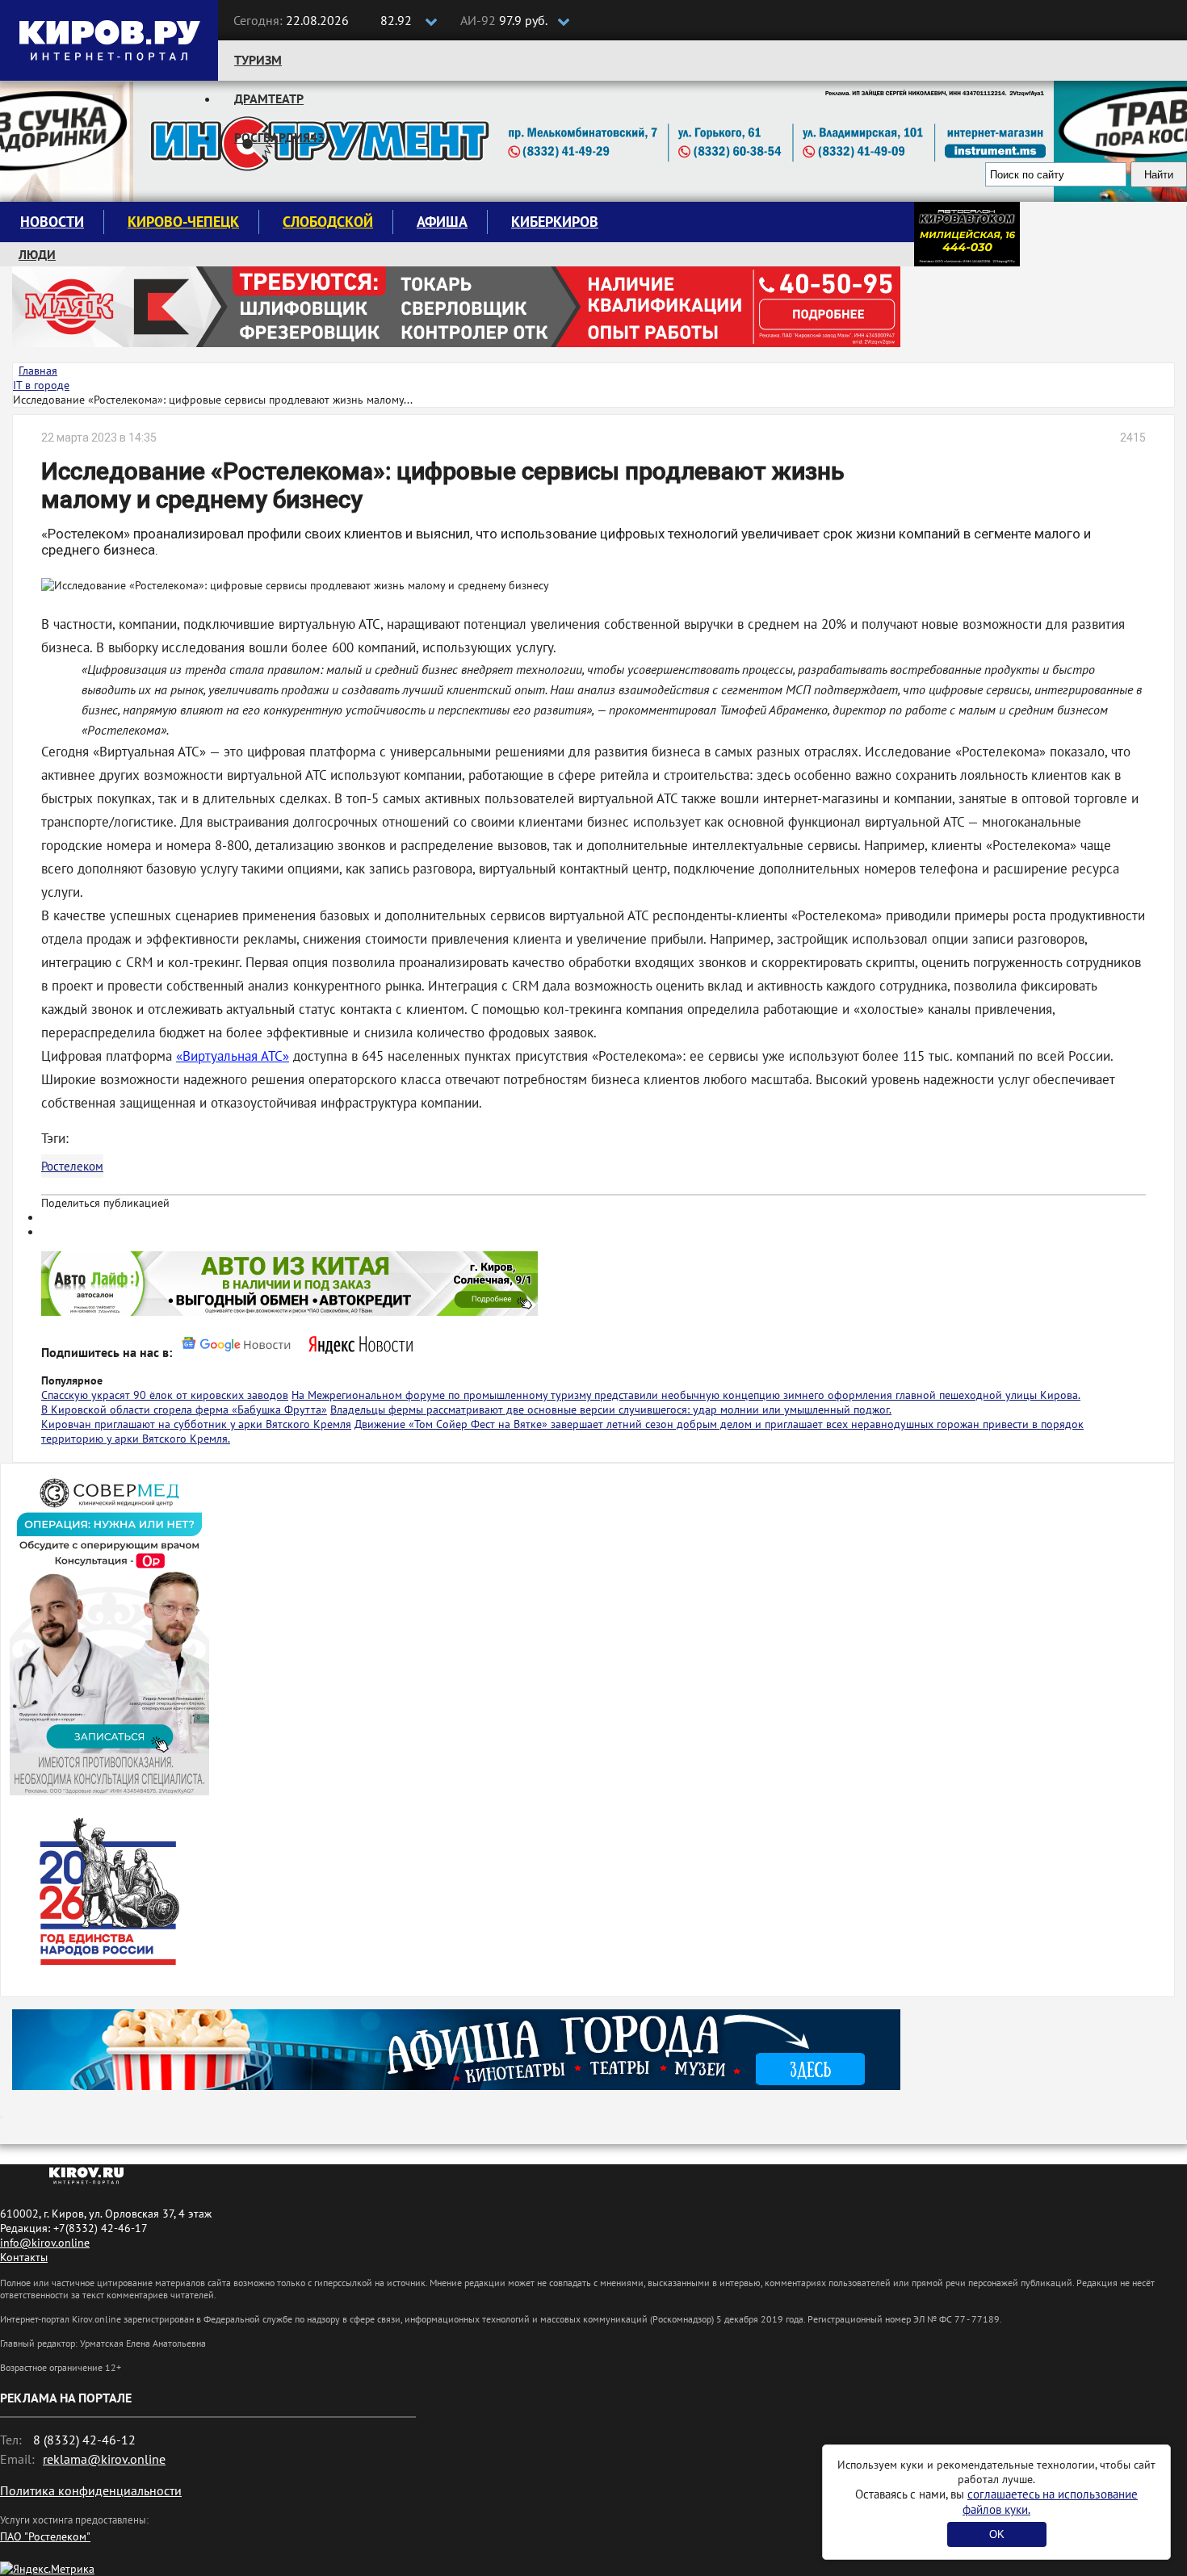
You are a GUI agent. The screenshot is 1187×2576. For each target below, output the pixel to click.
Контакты (24, 2257)
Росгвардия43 (279, 137)
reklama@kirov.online (104, 2459)
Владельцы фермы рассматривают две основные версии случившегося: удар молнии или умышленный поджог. (611, 1409)
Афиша (442, 222)
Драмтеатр (269, 98)
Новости (52, 222)
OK (997, 2534)
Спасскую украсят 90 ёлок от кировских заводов (165, 1395)
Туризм (258, 60)
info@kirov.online (45, 2243)
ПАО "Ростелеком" (45, 2536)
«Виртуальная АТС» (233, 1056)
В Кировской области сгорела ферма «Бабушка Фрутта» (184, 1409)
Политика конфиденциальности (91, 2490)
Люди (37, 254)
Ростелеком (72, 1166)
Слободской (328, 222)
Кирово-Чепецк (183, 222)
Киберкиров (555, 222)
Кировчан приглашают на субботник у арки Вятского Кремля (196, 1424)
